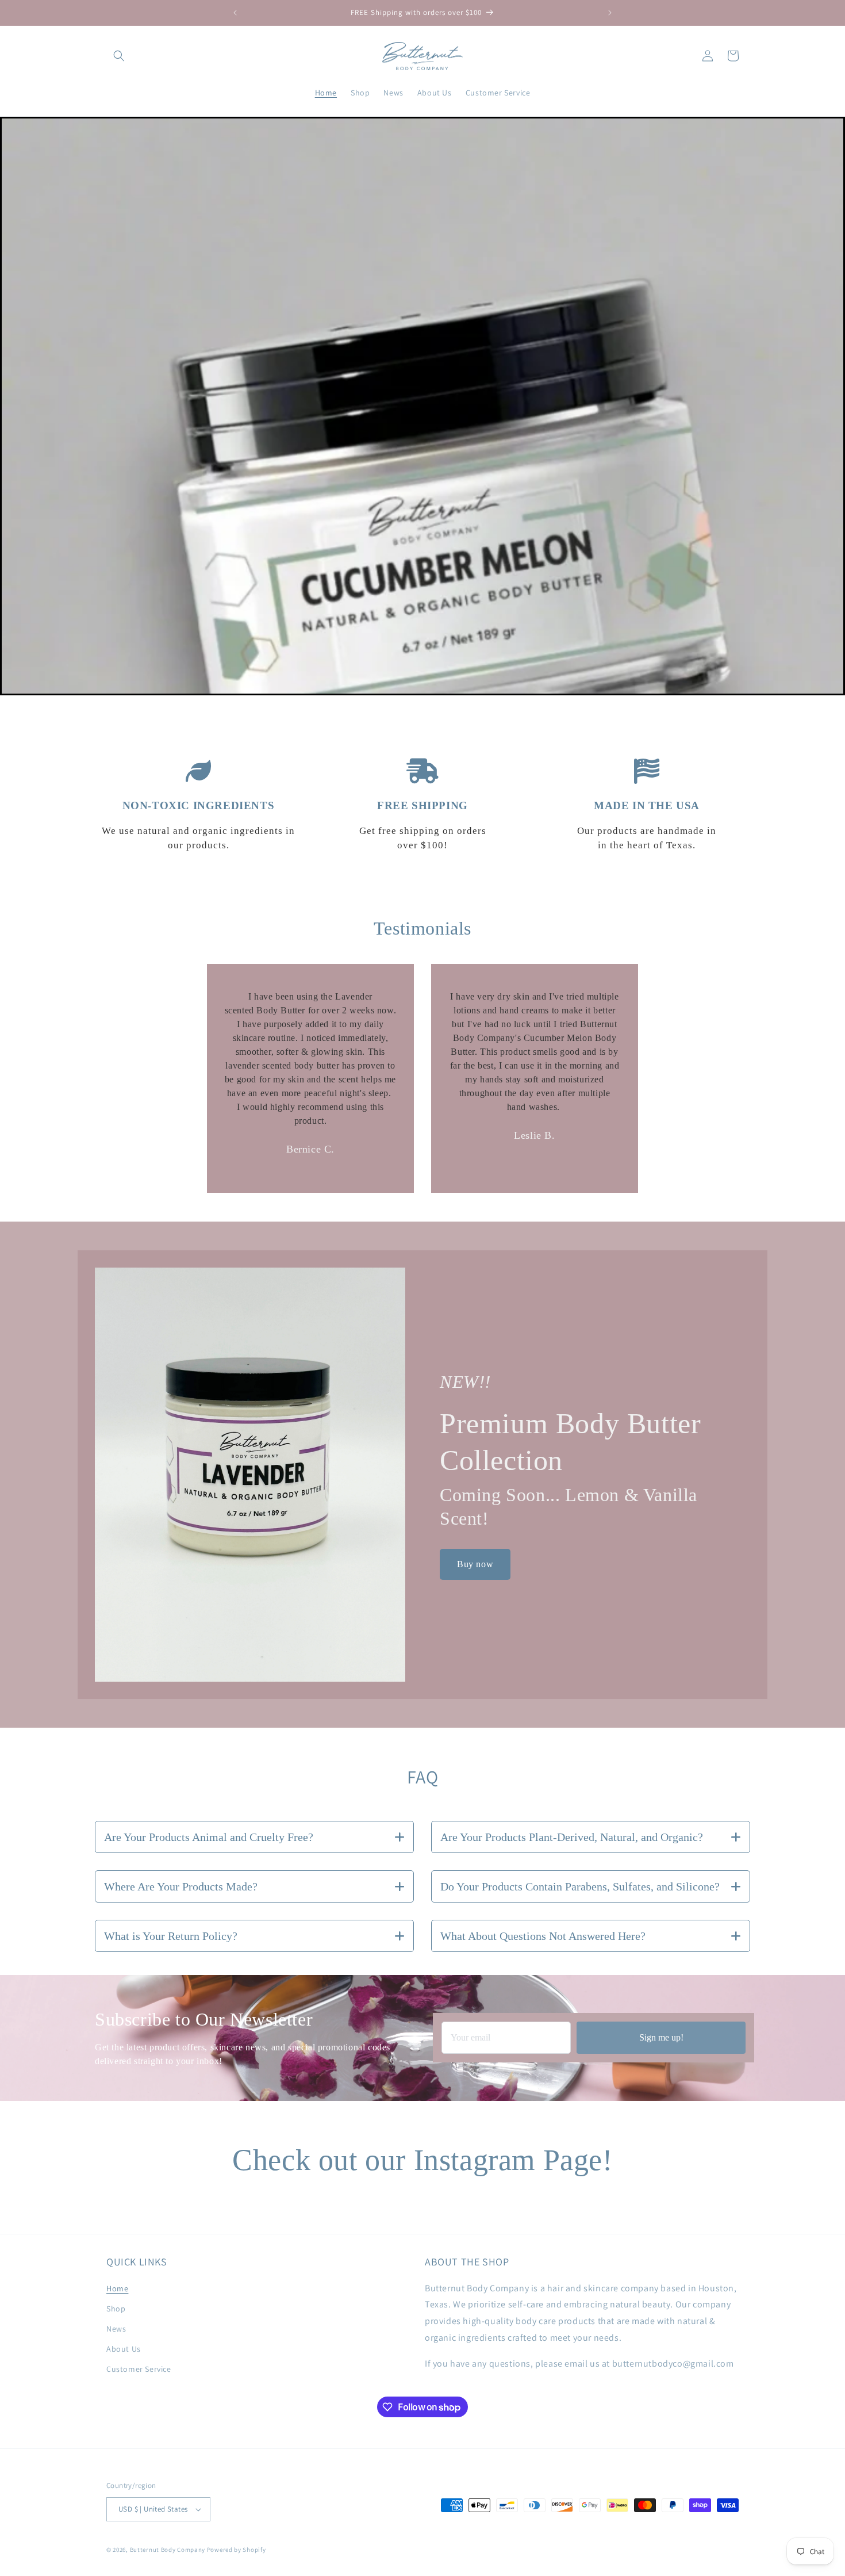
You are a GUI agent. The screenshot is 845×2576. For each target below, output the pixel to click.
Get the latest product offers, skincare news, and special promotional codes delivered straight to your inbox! (243, 2054)
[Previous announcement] (235, 13)
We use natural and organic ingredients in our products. (198, 838)
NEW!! (465, 1382)
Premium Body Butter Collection (574, 1442)
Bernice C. (310, 1149)
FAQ (423, 1777)
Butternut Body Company (168, 2550)
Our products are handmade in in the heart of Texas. (647, 838)
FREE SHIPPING (422, 805)
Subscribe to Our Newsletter (204, 2019)
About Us (124, 2349)
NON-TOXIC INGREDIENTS (199, 805)
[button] (119, 56)
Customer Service (139, 2369)
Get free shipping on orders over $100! (423, 838)
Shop (116, 2309)
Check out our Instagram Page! (422, 2160)
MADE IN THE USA (647, 805)
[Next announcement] (610, 13)
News (116, 2329)
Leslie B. (534, 1135)
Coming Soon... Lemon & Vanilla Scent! (569, 1507)
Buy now (475, 1564)
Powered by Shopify (237, 2550)
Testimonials (422, 928)
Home (117, 2288)
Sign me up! (661, 2037)
